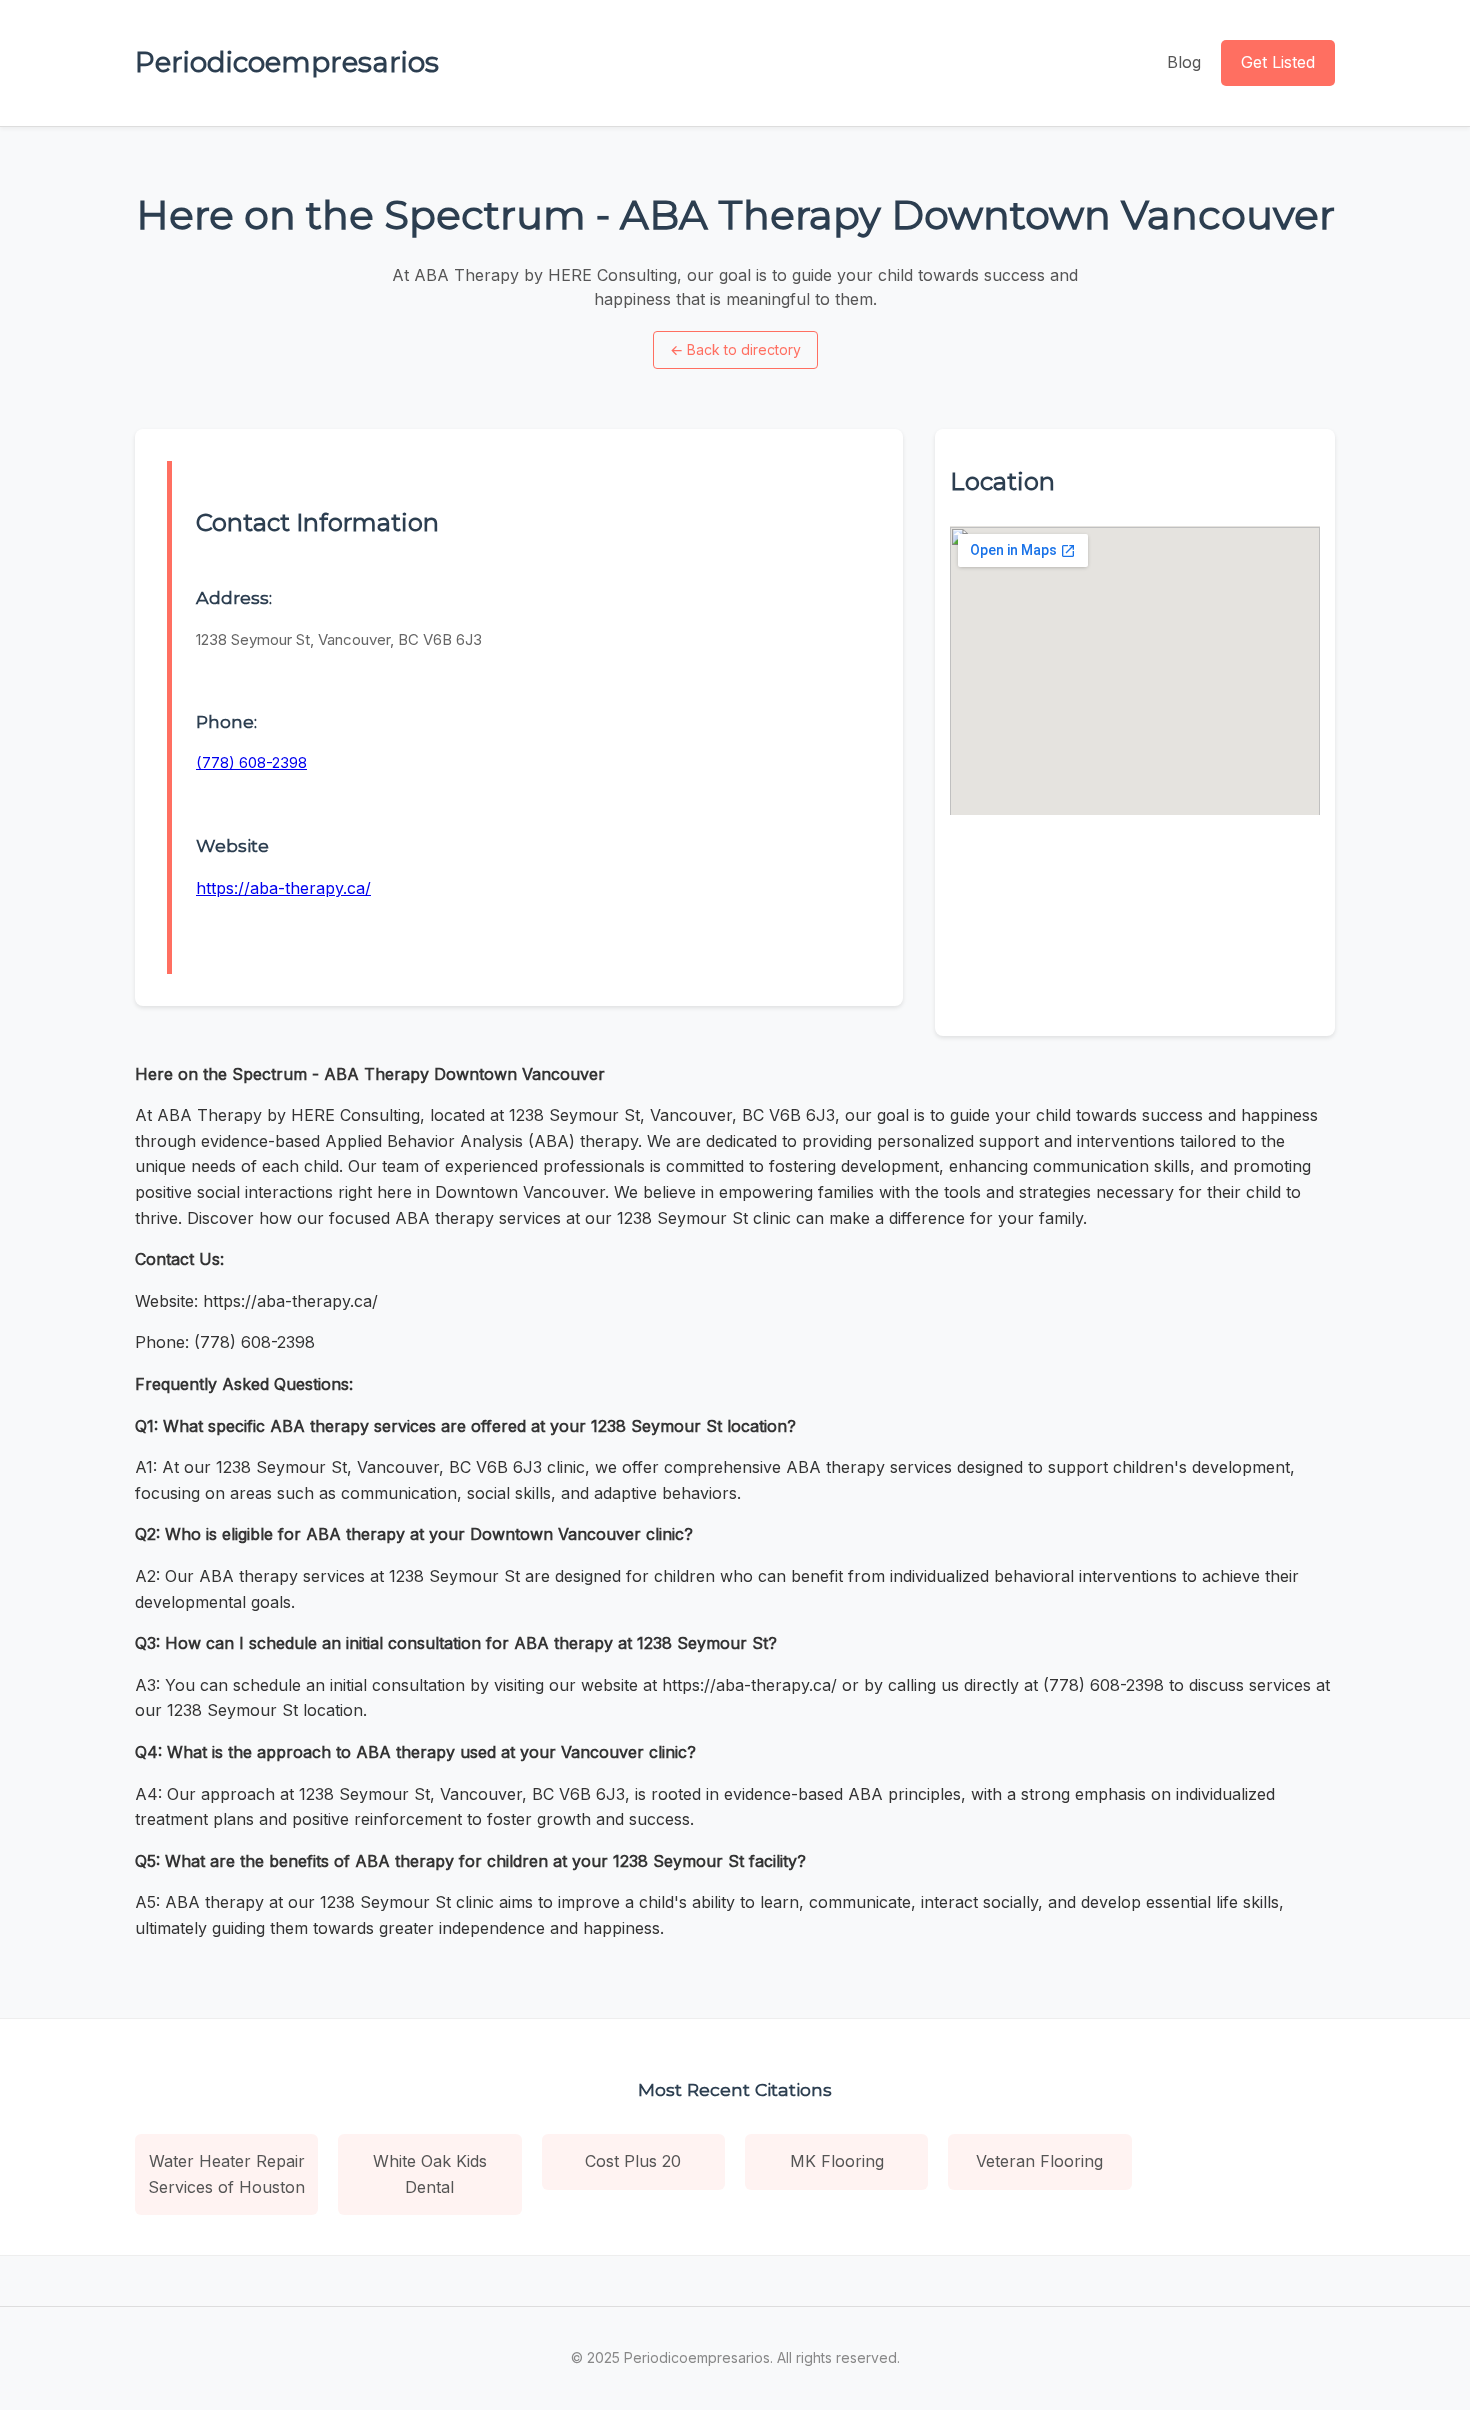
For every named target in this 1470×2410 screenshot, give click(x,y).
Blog (1184, 62)
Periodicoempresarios (287, 62)
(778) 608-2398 (251, 762)
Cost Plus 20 (633, 2161)
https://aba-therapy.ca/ (283, 888)
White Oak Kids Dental (430, 2174)
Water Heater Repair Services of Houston (226, 2174)
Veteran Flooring (1039, 2161)
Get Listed (1278, 62)
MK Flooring (837, 2161)
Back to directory (735, 349)
